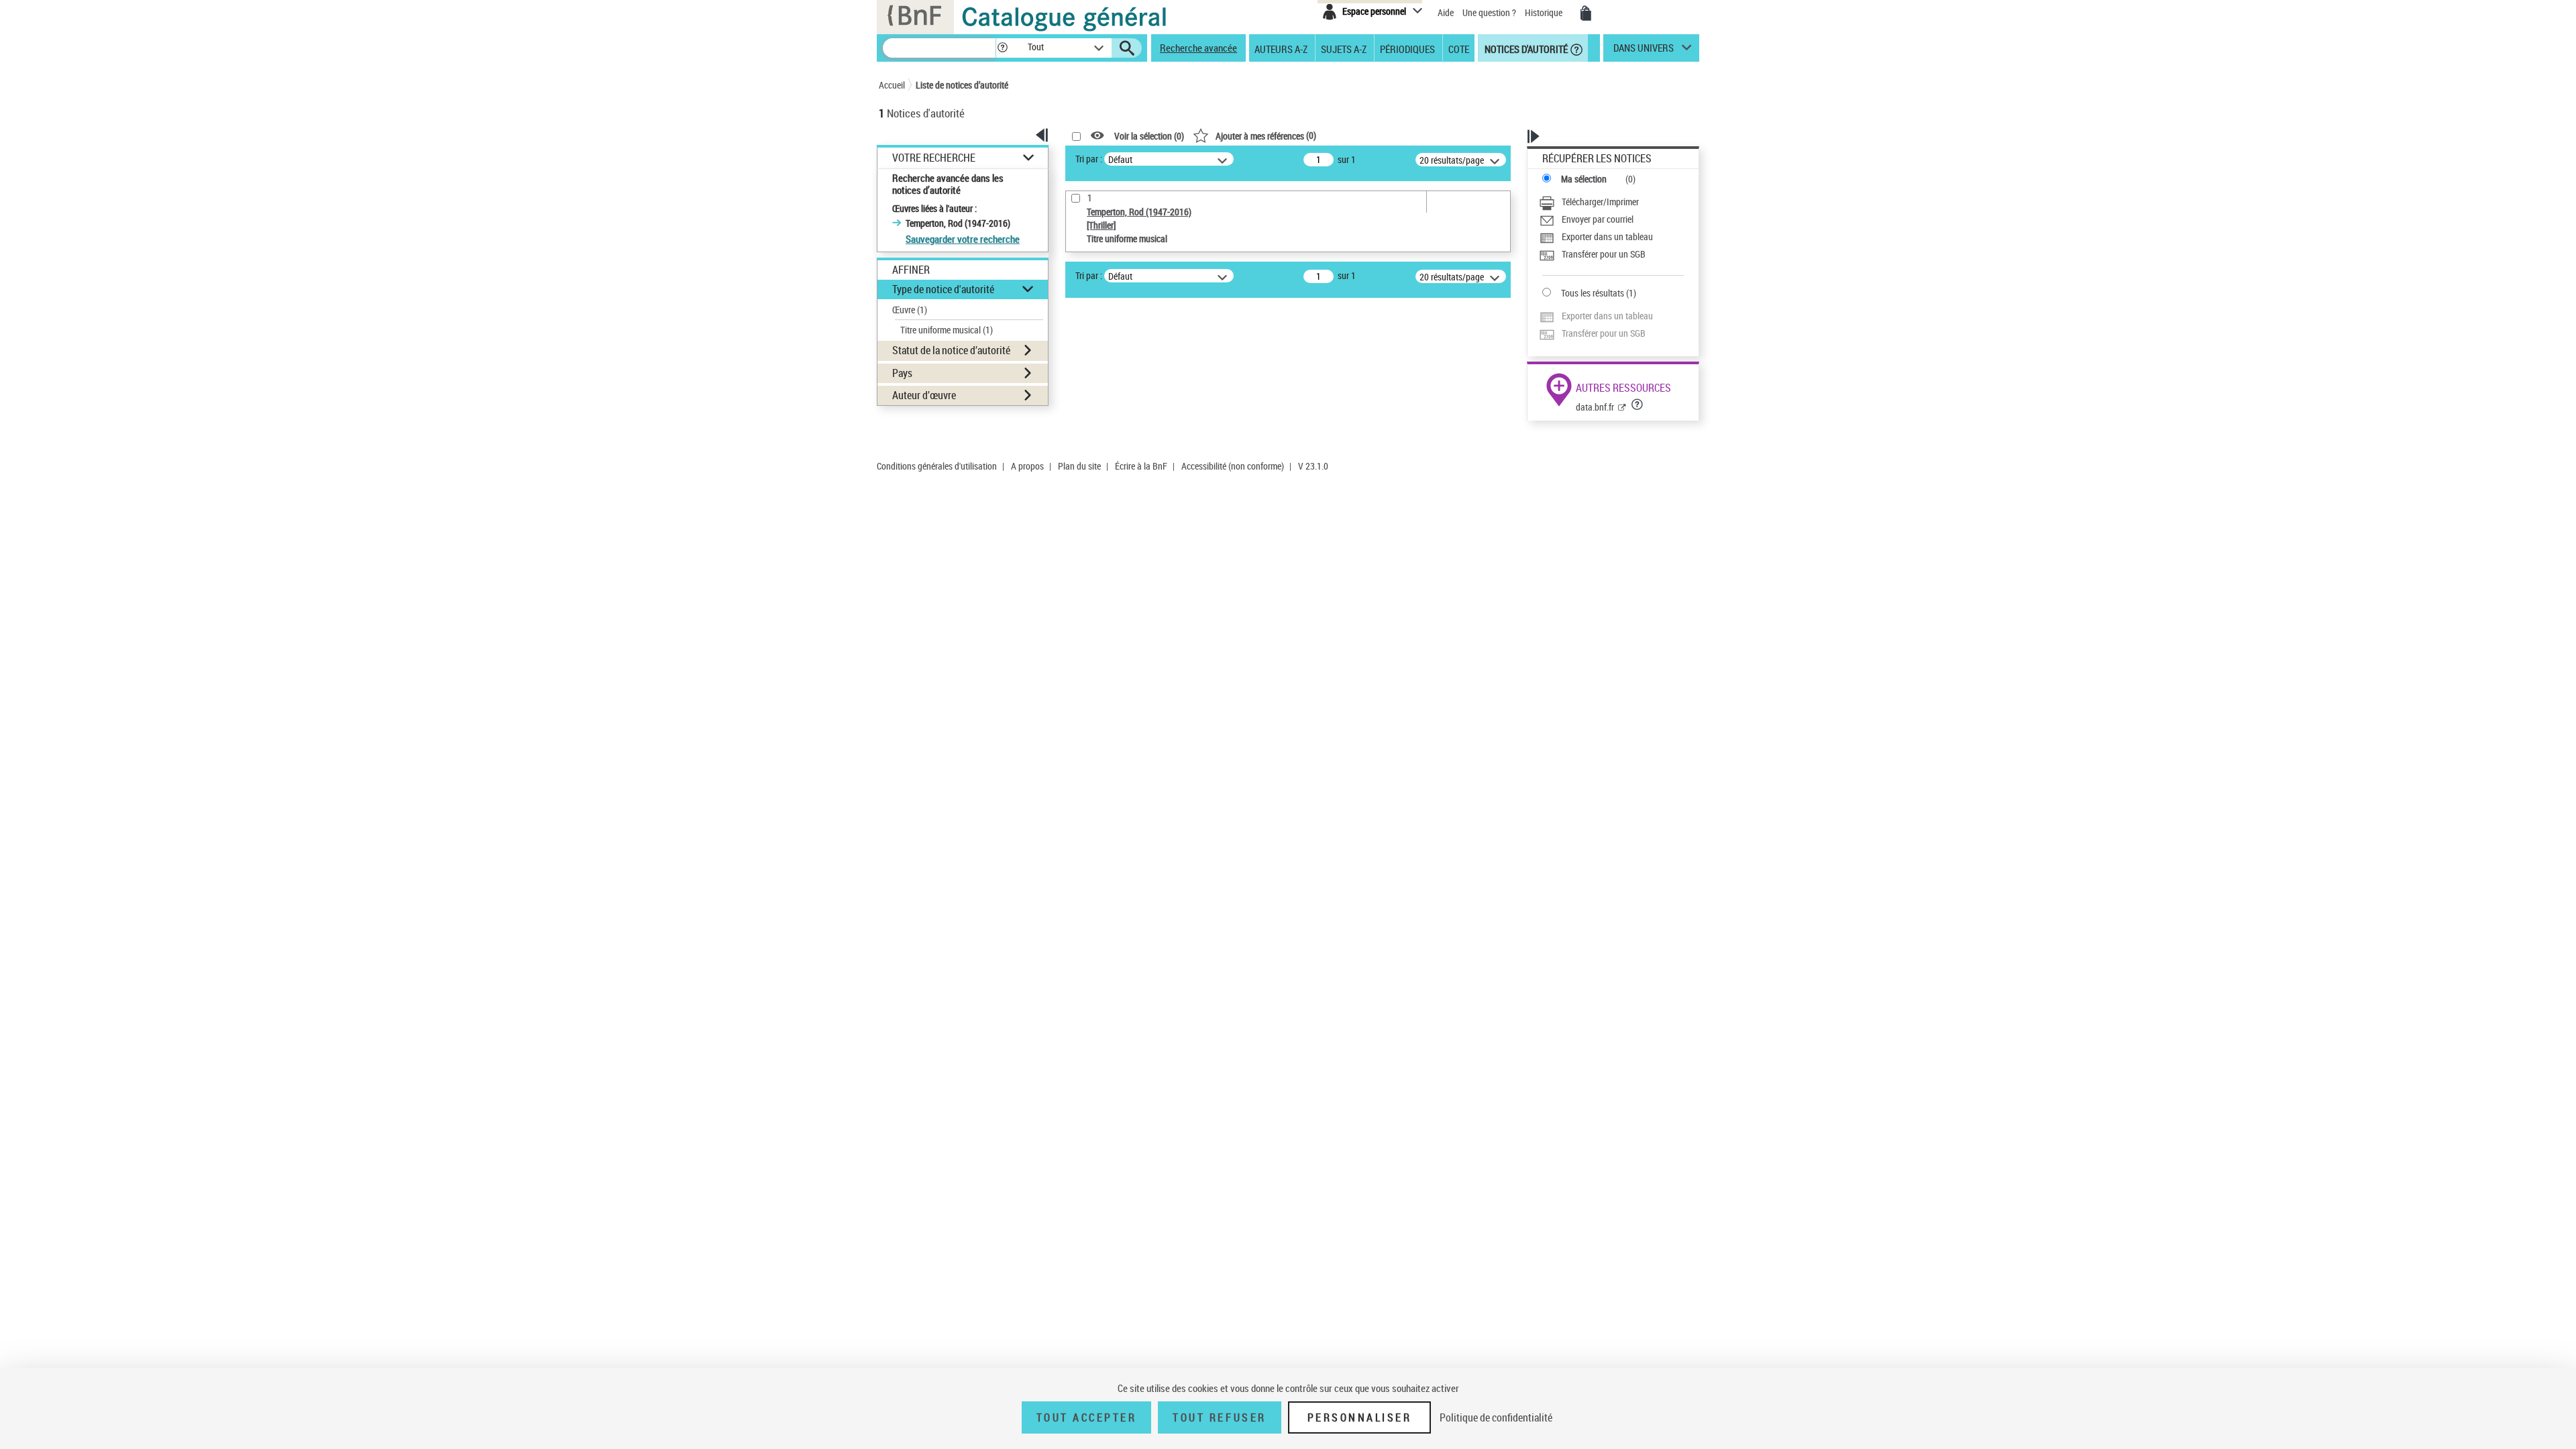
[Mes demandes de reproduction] (1586, 13)
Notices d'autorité (1525, 48)
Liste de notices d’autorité (962, 85)
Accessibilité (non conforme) (1233, 466)
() (1266, 135)
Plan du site (1079, 466)
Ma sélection (1584, 179)
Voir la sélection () (1149, 136)
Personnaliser (1360, 1417)
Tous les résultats (1593, 293)
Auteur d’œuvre (924, 395)
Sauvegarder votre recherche (963, 239)
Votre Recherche (934, 158)
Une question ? (1490, 12)
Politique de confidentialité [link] (1496, 1417)
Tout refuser (1219, 1417)
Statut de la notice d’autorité (951, 350)
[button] (1002, 48)
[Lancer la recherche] (1127, 48)
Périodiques (1407, 48)
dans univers (1644, 51)
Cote (1459, 48)
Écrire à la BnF (1141, 466)
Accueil (892, 85)
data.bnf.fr (1595, 407)
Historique (1545, 12)
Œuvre (910, 310)
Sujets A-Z (1344, 48)
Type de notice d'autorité (943, 289)
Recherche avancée (1198, 48)
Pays (902, 373)
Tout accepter (1087, 1417)
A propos (1027, 466)
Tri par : (1089, 159)
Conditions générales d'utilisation (937, 466)
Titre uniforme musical (947, 330)
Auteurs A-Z (1281, 48)
